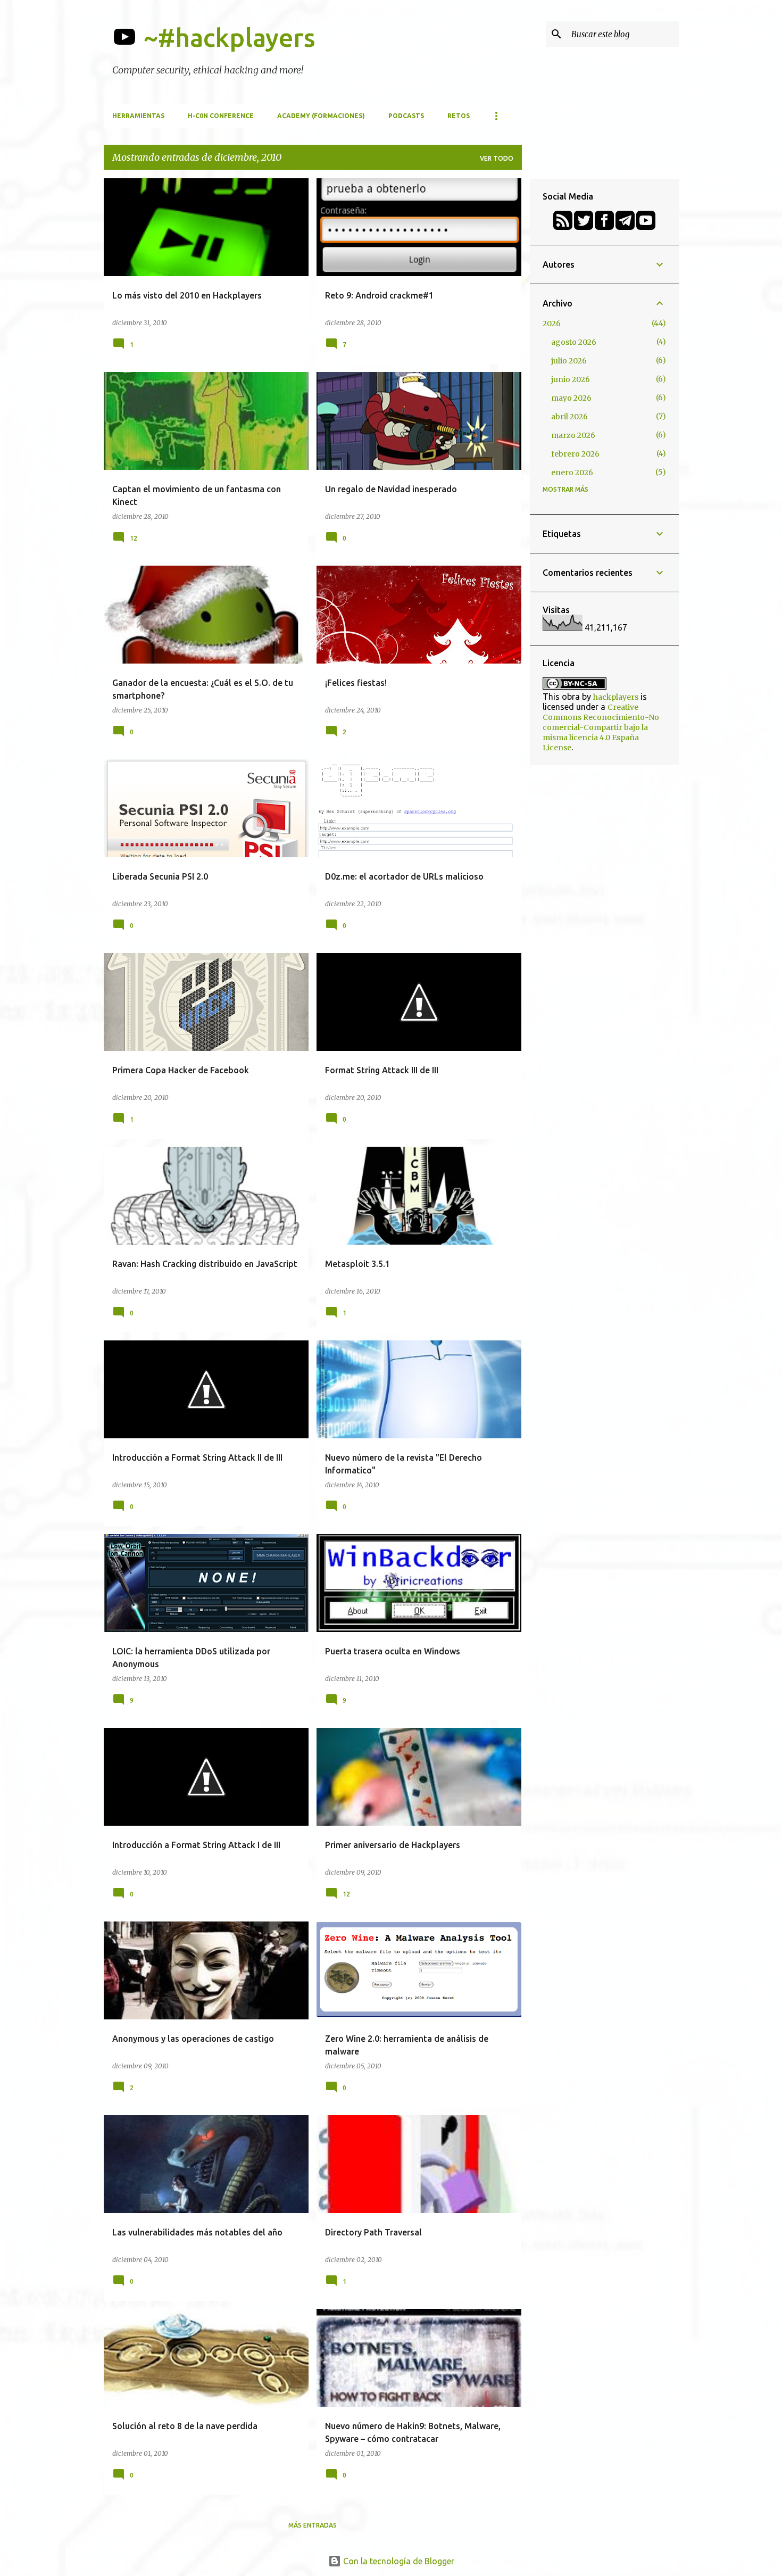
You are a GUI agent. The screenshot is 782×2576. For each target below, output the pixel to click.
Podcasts (406, 116)
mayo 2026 (571, 398)
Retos (459, 116)
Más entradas (313, 2525)
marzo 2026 (573, 435)
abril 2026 (569, 417)
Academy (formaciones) (321, 116)
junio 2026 (571, 379)
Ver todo (497, 158)
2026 (552, 324)
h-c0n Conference (221, 116)
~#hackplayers (230, 37)
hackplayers (616, 697)
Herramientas (138, 116)
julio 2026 (569, 361)
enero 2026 (572, 473)
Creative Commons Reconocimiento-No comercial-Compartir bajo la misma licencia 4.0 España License (601, 727)
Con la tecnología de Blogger (398, 2561)
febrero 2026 (575, 454)
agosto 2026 (574, 342)
